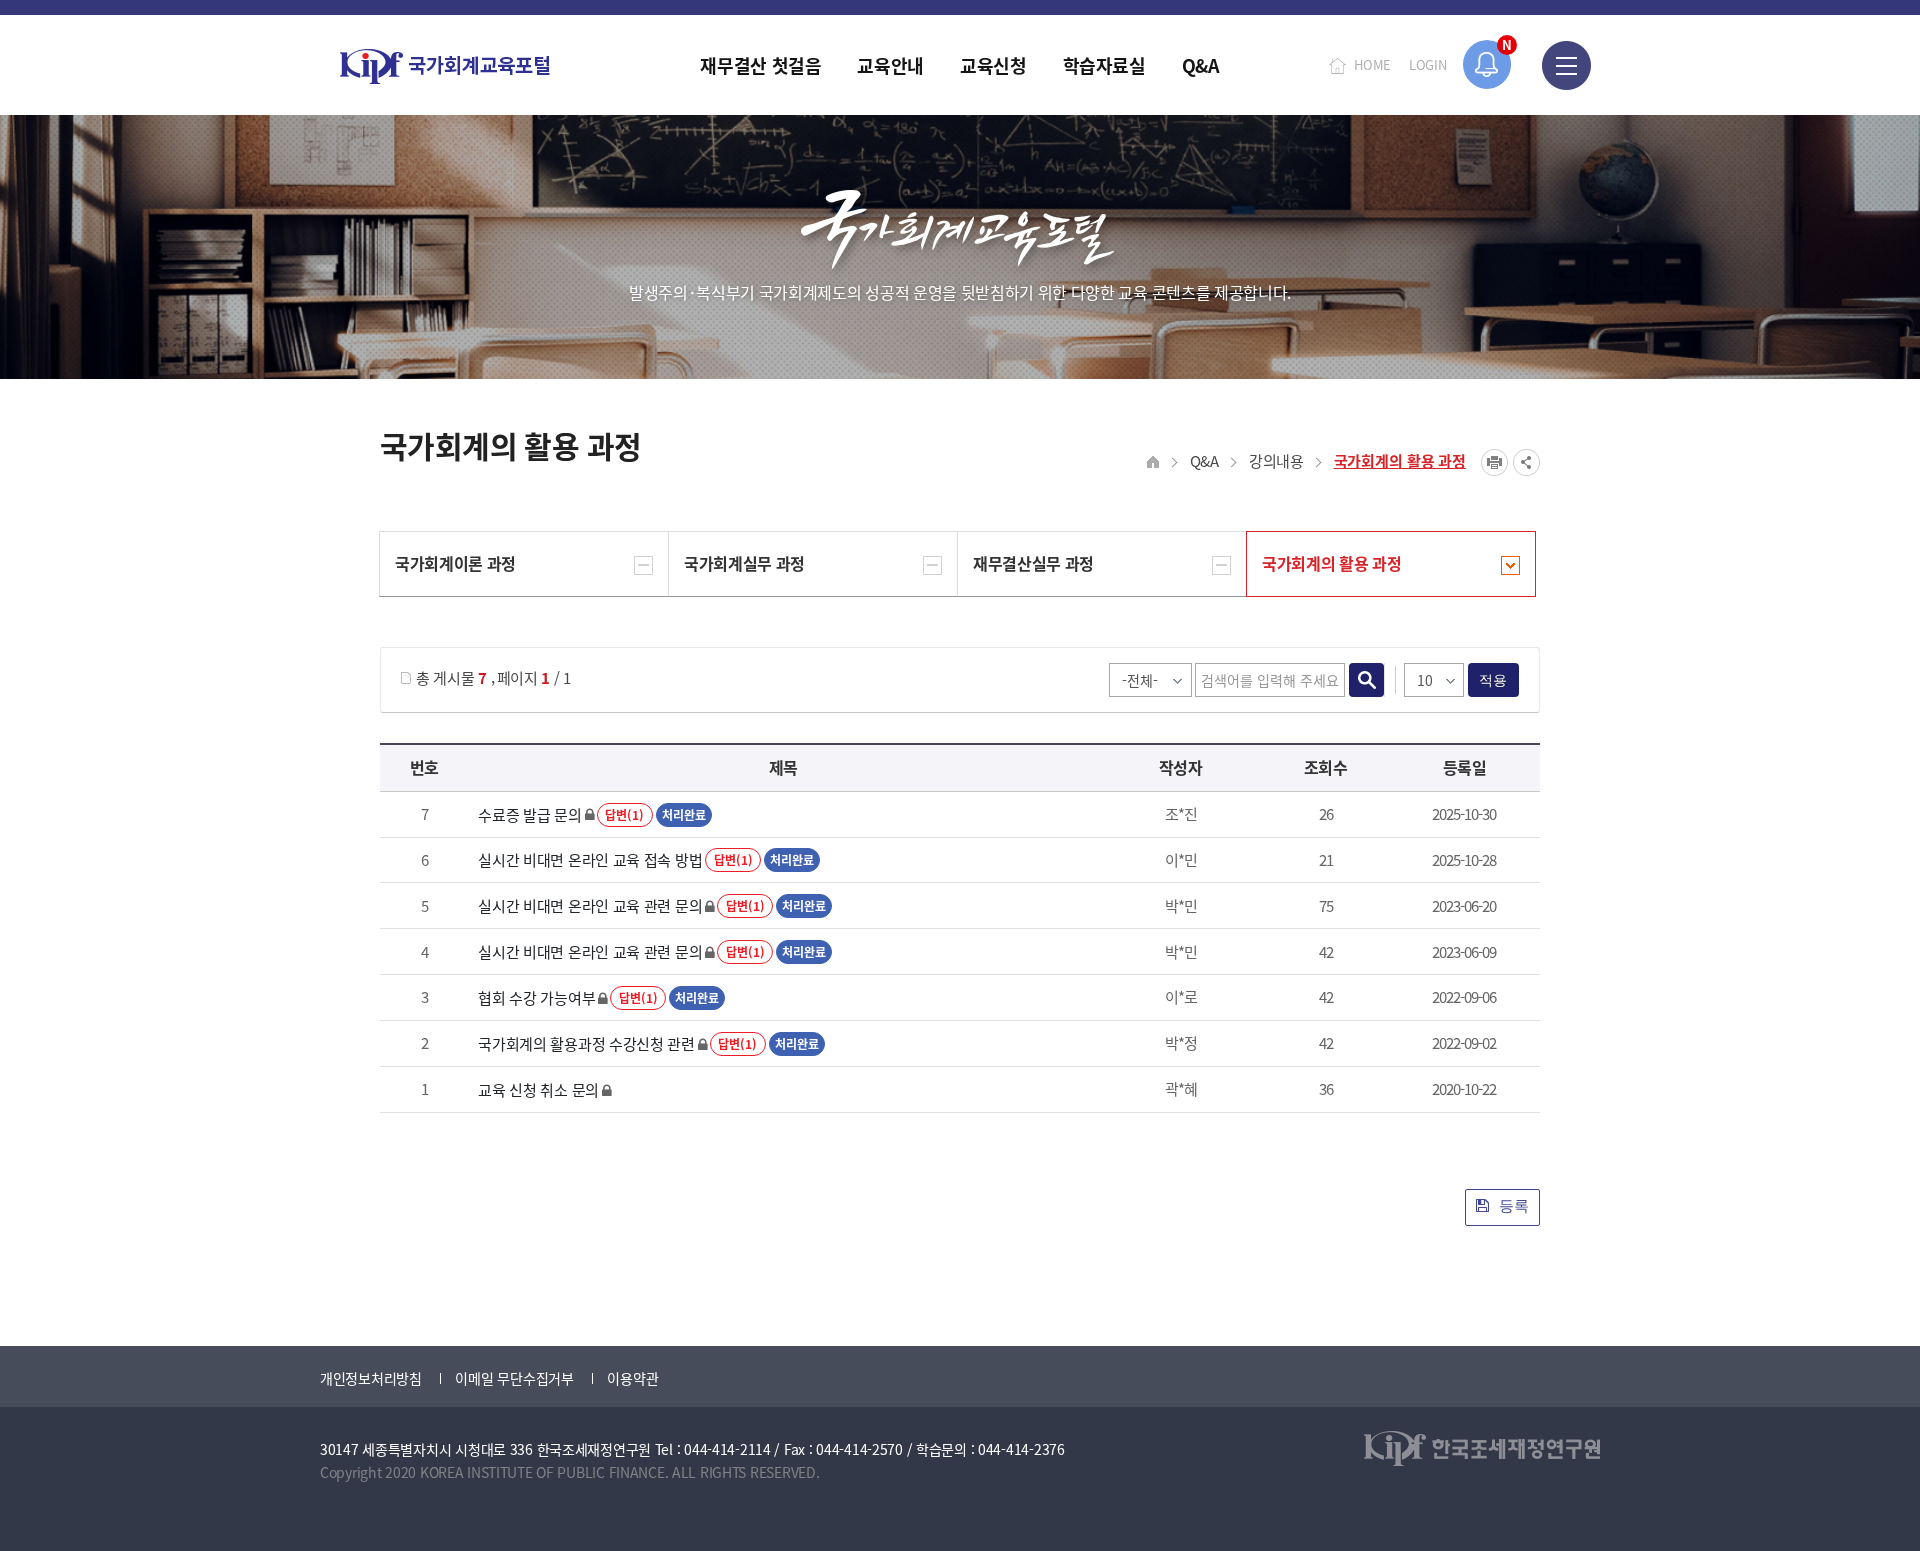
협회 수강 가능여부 (536, 997)
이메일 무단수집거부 (514, 1378)
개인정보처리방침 (371, 1378)
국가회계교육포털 (445, 66)
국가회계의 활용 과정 (1400, 460)
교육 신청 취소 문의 (538, 1089)
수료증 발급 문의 (529, 814)
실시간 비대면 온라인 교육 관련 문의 (590, 905)
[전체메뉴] (1566, 65)
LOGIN (1428, 64)
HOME (1372, 64)
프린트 (1494, 462)
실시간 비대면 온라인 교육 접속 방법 (590, 859)
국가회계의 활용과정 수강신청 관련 (586, 1043)
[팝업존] (1487, 64)
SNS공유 (1526, 462)
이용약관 (632, 1378)
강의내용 (1276, 460)
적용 (1493, 680)
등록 (1512, 1205)
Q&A (1204, 460)
